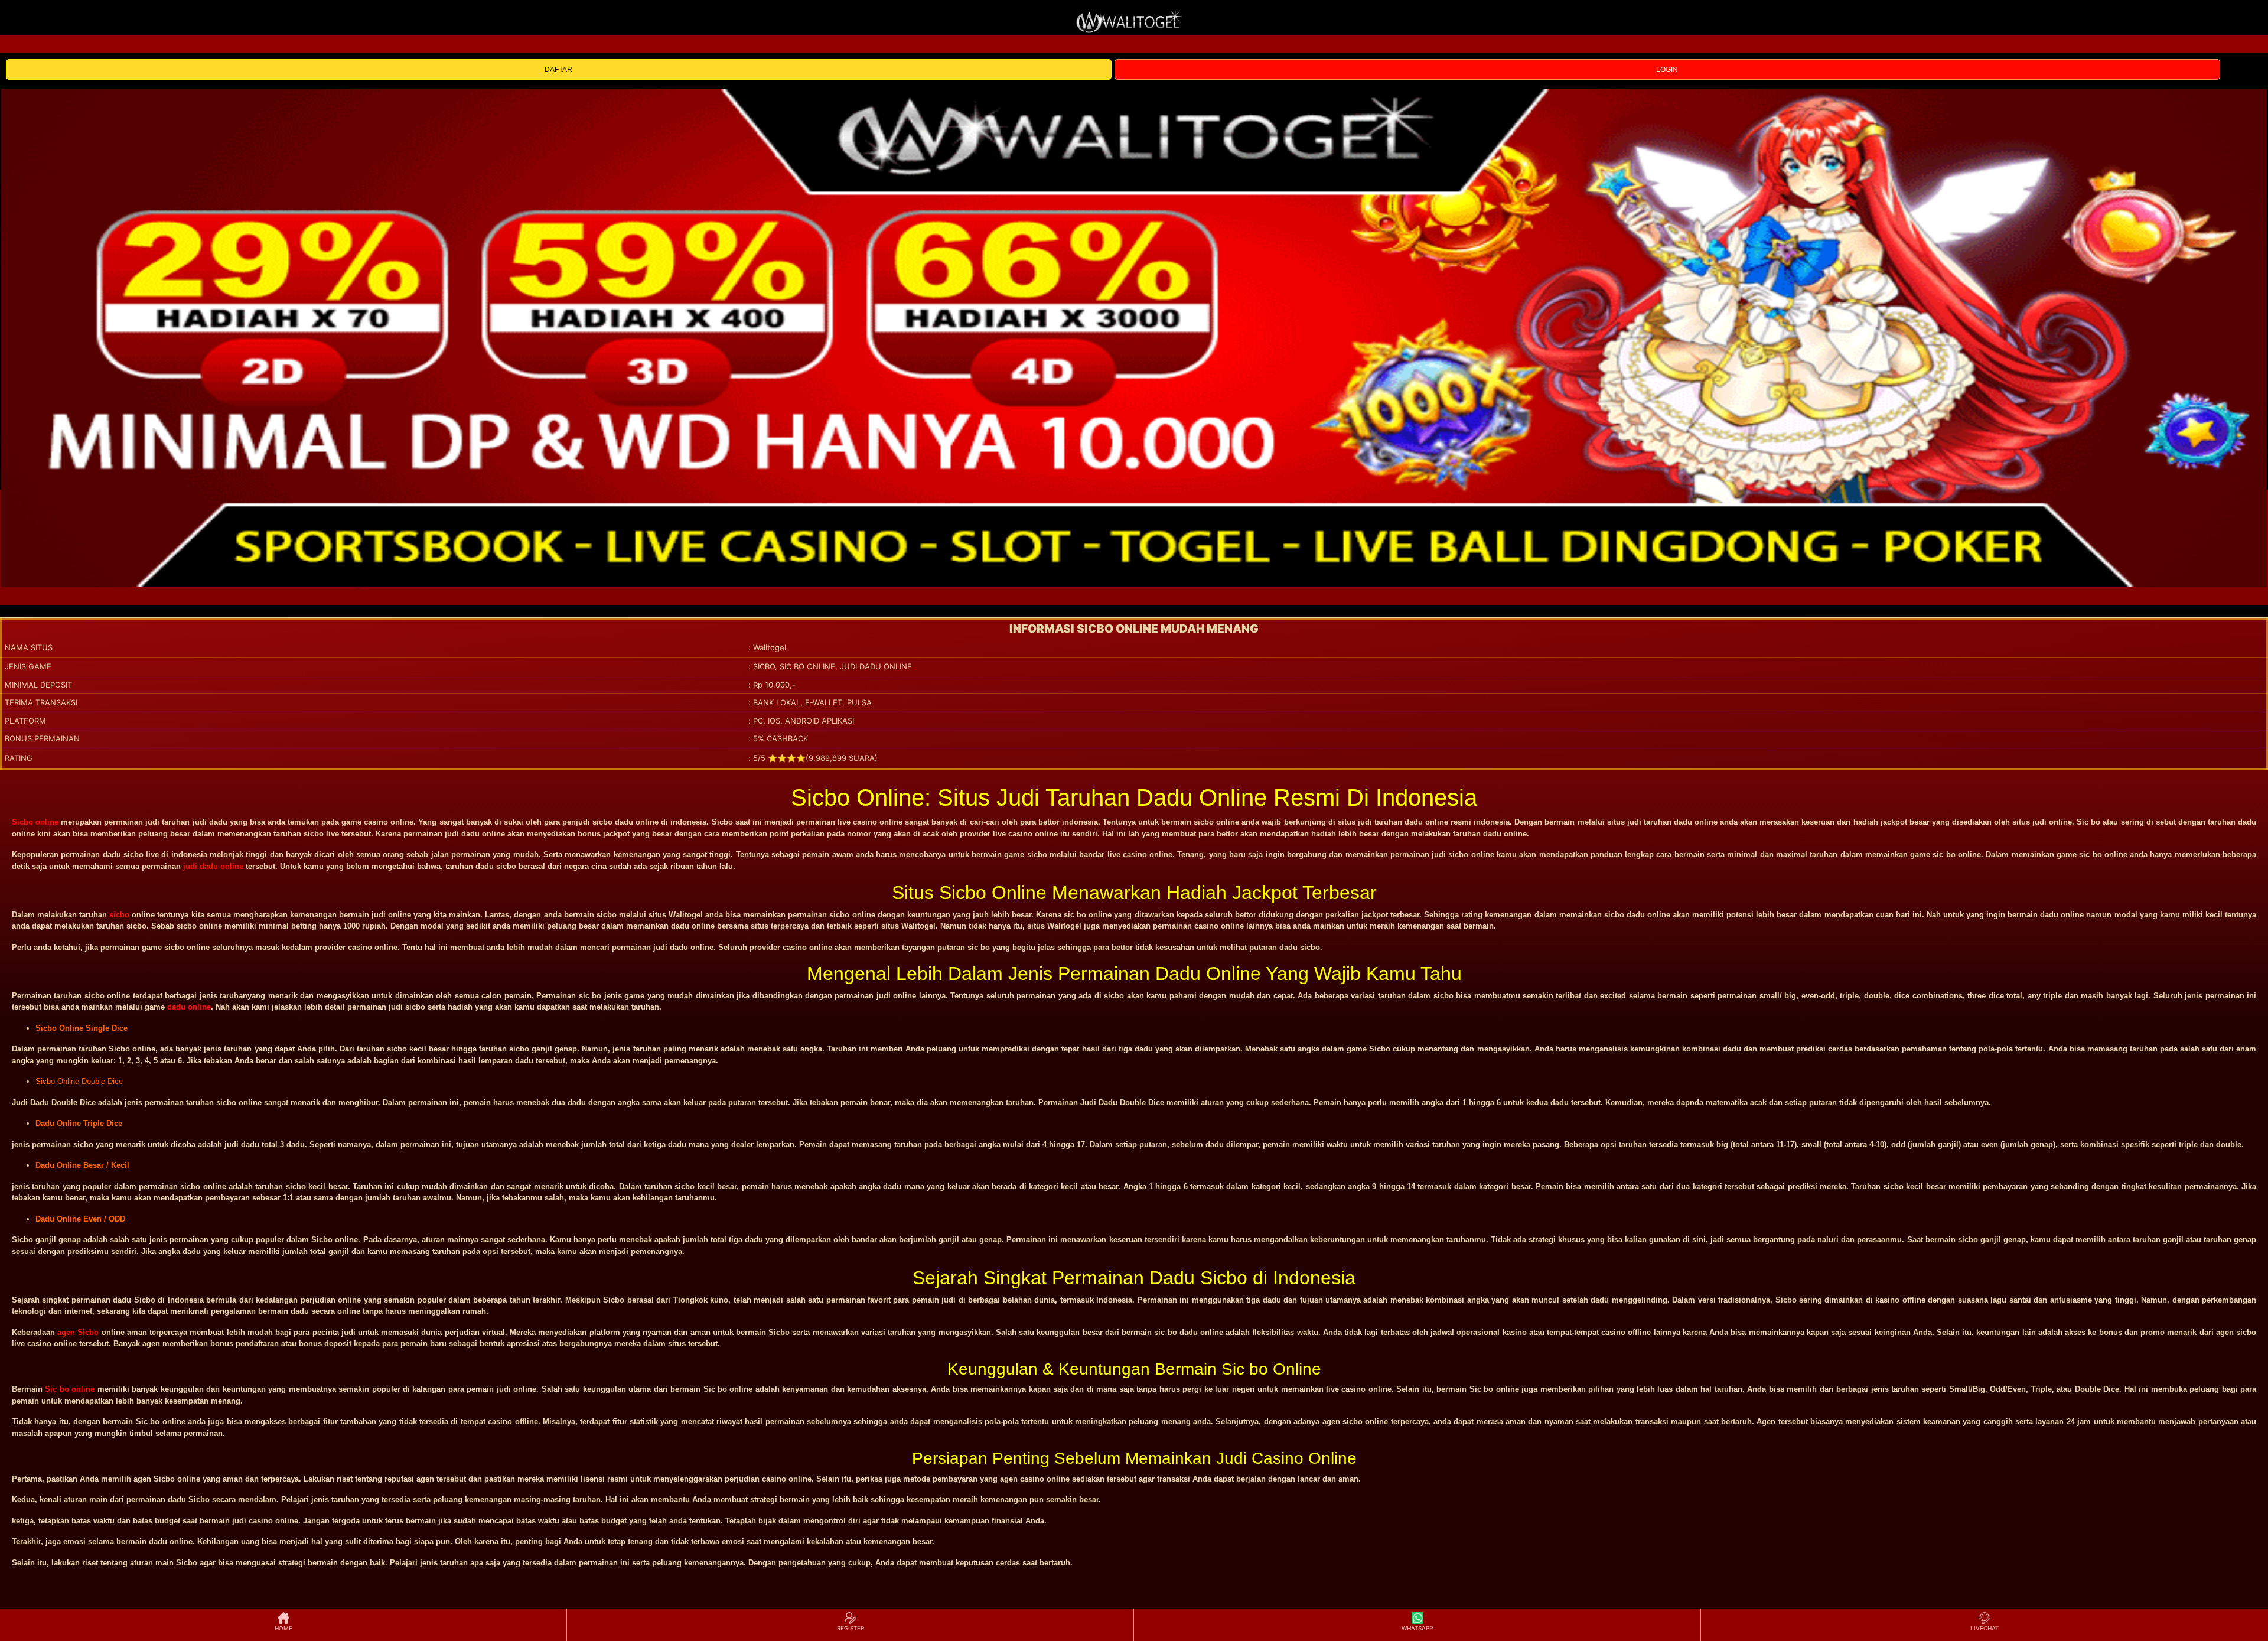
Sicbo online (35, 822)
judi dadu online (213, 866)
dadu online (189, 1007)
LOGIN (1667, 70)
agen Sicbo (78, 1332)
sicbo (119, 915)
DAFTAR (558, 70)
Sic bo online (70, 1389)
